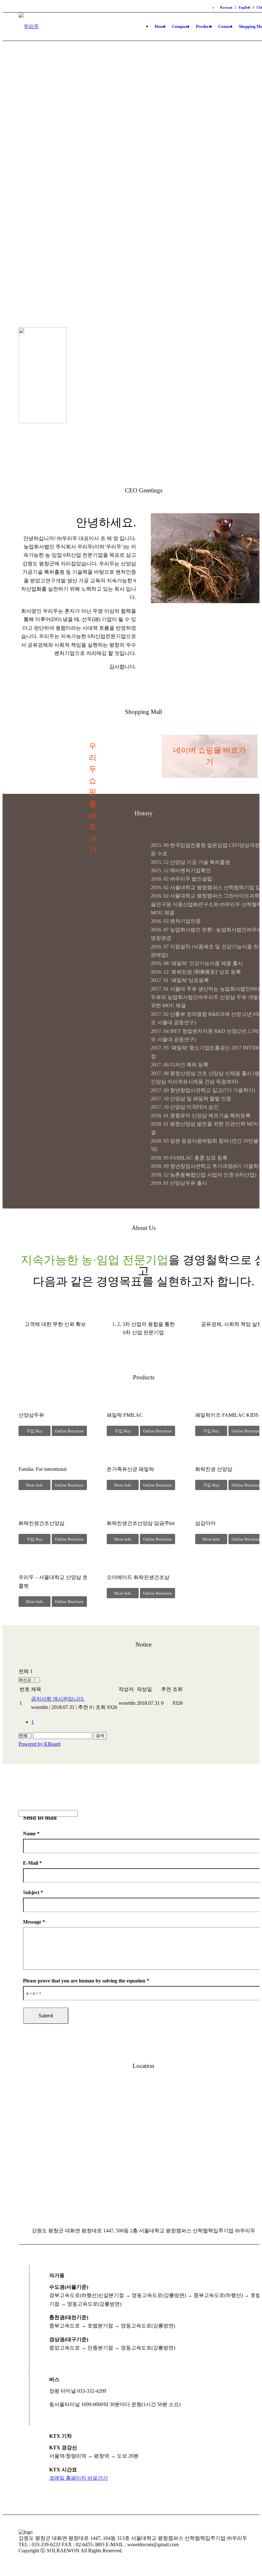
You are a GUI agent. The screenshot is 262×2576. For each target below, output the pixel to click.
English (244, 7)
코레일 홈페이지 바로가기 (79, 2478)
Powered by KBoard (39, 1744)
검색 (100, 1736)
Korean (226, 7)
